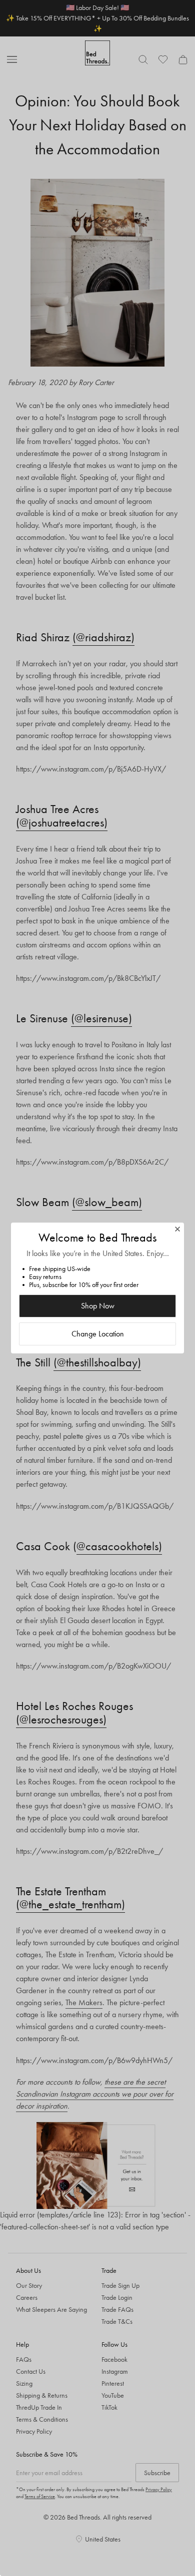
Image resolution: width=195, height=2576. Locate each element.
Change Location (98, 1334)
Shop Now (98, 1306)
